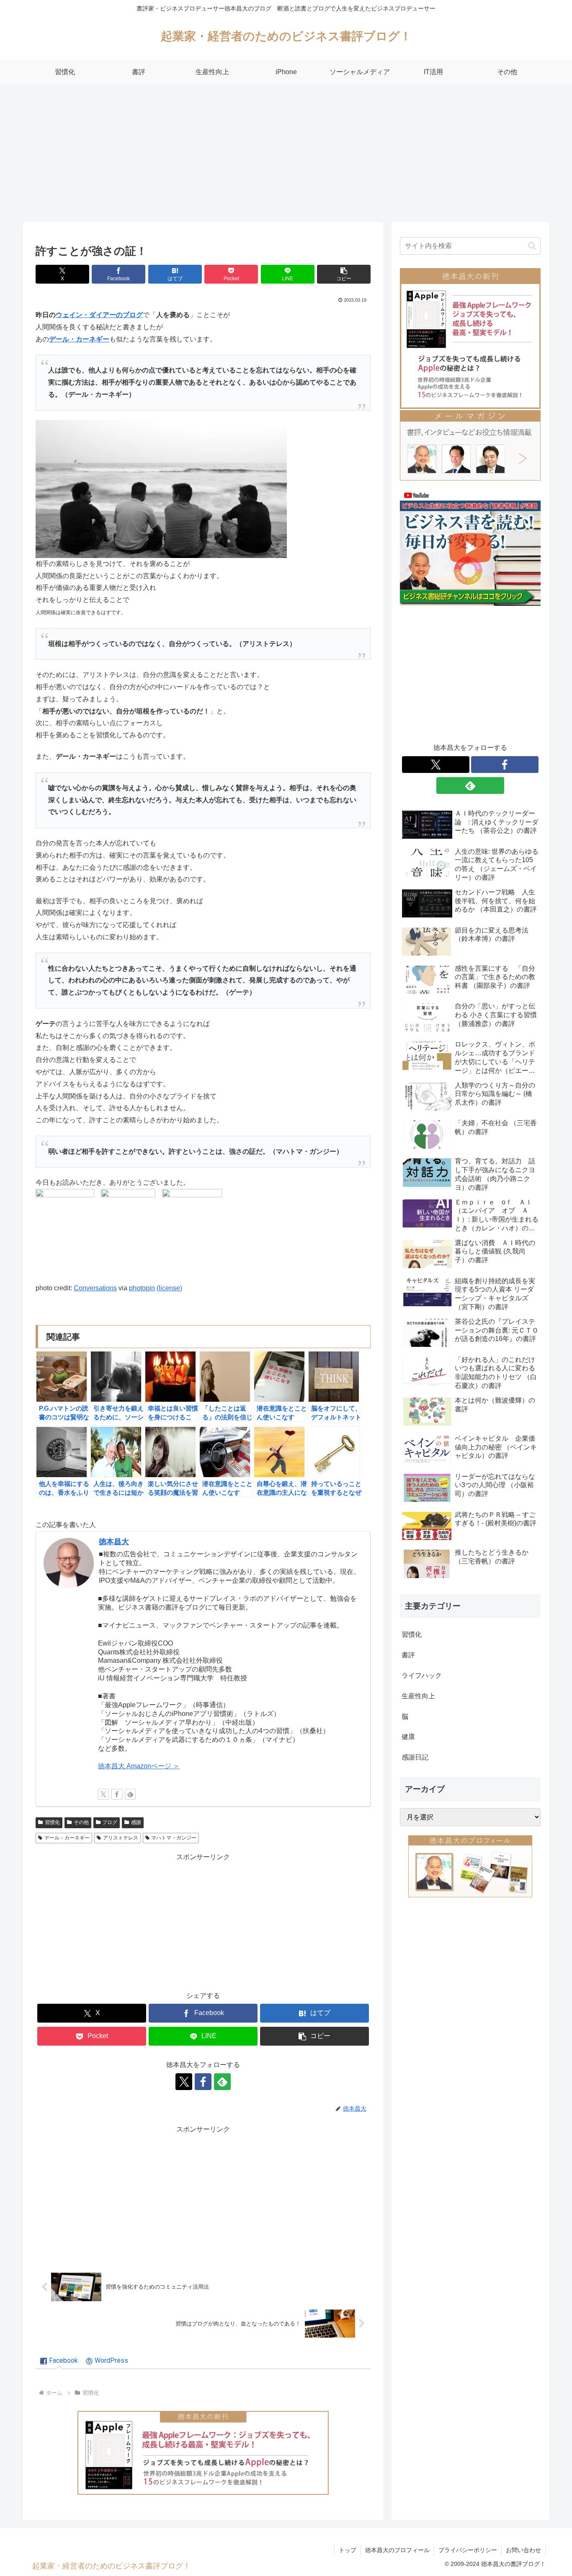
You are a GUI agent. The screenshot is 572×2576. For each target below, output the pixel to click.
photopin (142, 1288)
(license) (169, 1288)
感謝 (136, 1822)
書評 (408, 1655)
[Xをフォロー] (103, 1794)
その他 (81, 1822)
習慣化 (52, 1822)
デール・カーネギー (79, 339)
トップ (348, 2550)
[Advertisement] (286, 153)
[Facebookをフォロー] (117, 1794)
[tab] (59, 2361)
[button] (344, 274)
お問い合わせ (523, 2550)
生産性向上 (418, 1696)
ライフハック (422, 1676)
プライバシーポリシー (468, 2550)
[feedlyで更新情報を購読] (130, 1794)
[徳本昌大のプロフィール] (470, 1866)
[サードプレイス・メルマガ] (470, 445)
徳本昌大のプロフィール (397, 2550)
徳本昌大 (114, 1542)
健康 (408, 1737)
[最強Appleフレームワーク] (203, 2453)
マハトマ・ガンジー (174, 1838)
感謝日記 (415, 1757)
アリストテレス (121, 1838)
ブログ (110, 1822)
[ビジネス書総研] (470, 547)
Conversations (95, 1288)
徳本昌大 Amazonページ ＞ (139, 1766)
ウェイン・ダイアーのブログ (99, 315)
